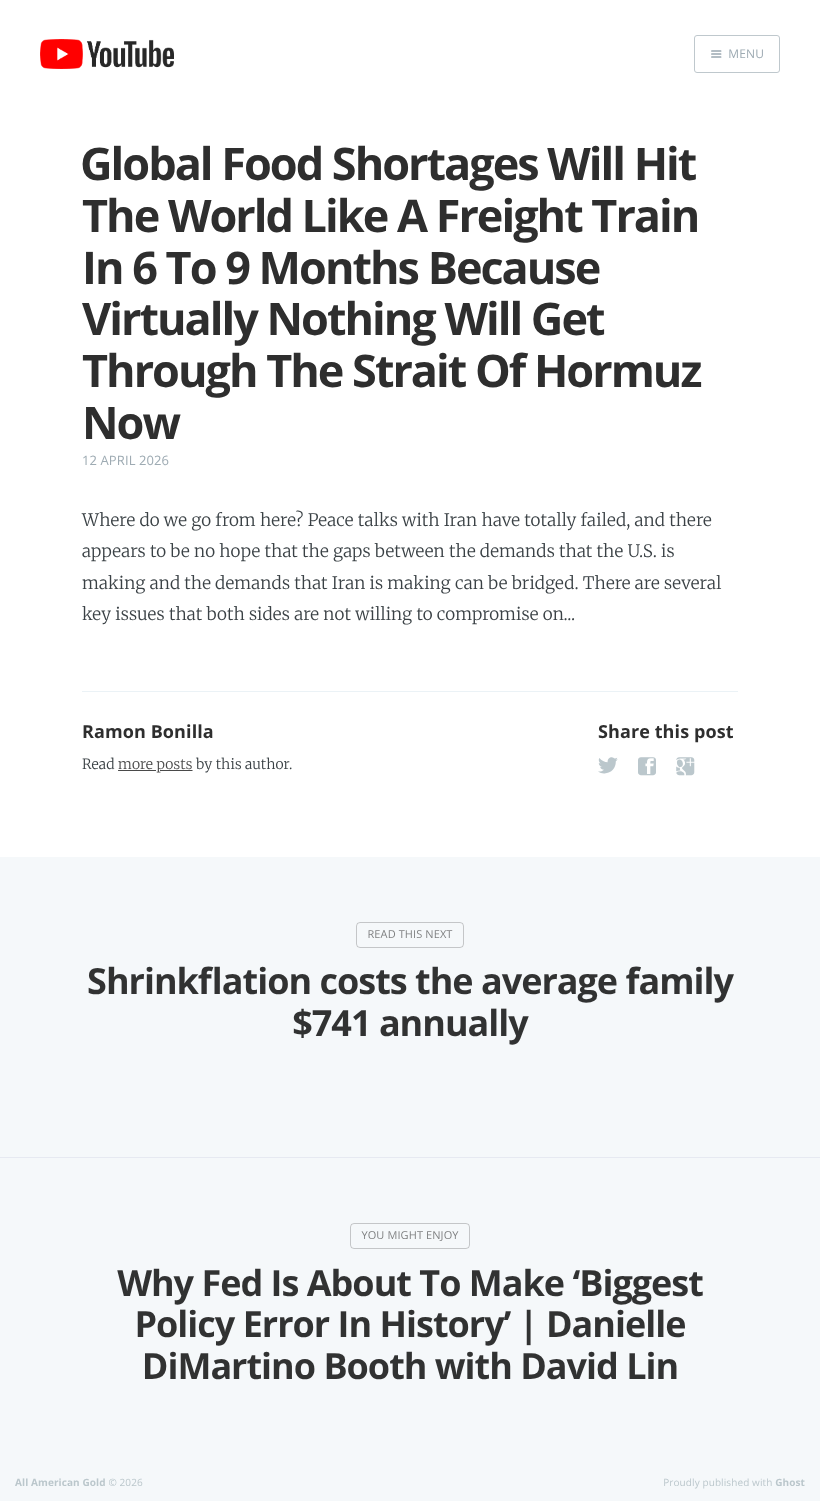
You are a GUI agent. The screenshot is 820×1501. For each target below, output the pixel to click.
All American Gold (60, 1482)
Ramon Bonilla (148, 732)
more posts (155, 764)
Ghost (790, 1482)
